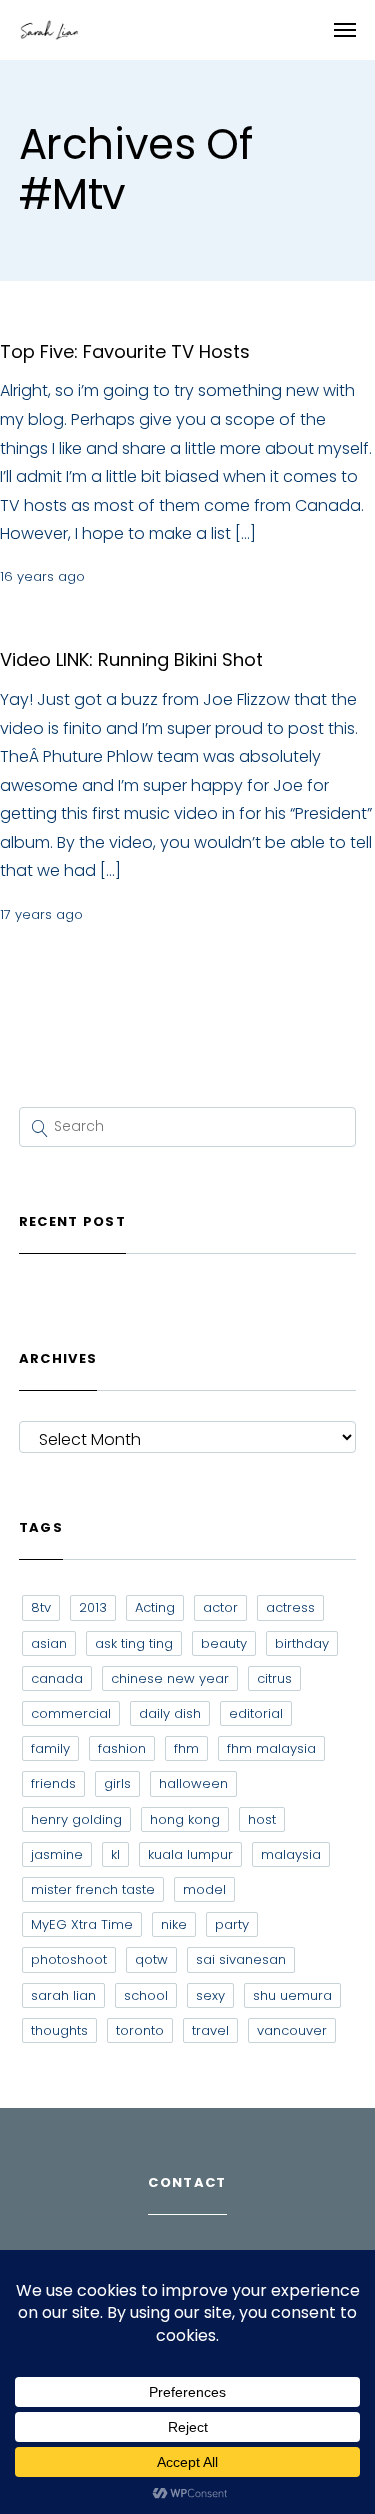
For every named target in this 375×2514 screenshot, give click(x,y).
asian (49, 1643)
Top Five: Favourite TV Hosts (125, 351)
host (262, 1819)
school (146, 1995)
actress (290, 1607)
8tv (41, 1607)
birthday (302, 1643)
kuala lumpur (190, 1854)
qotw (151, 1959)
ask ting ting (134, 1643)
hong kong (185, 1819)
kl (115, 1854)
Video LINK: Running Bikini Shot (131, 659)
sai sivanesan (241, 1959)
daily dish (170, 1713)
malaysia (291, 1854)
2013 (93, 1607)
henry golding (76, 1819)
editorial (256, 1713)
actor (220, 1607)
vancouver (292, 2030)
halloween (193, 1783)
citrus (274, 1678)
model (204, 1889)
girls (117, 1783)
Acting (155, 1607)
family (50, 1748)
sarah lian (63, 1995)
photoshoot (69, 1959)
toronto (140, 2030)
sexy (210, 1995)
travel (210, 2030)
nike (174, 1924)
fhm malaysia (271, 1748)
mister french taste (93, 1889)
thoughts (59, 2030)
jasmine (57, 1854)
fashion (122, 1748)
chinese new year (170, 1678)
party (232, 1924)
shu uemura (292, 1995)
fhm (186, 1748)
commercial (71, 1713)
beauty (224, 1643)
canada (57, 1678)
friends (53, 1783)
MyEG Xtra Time (82, 1924)
